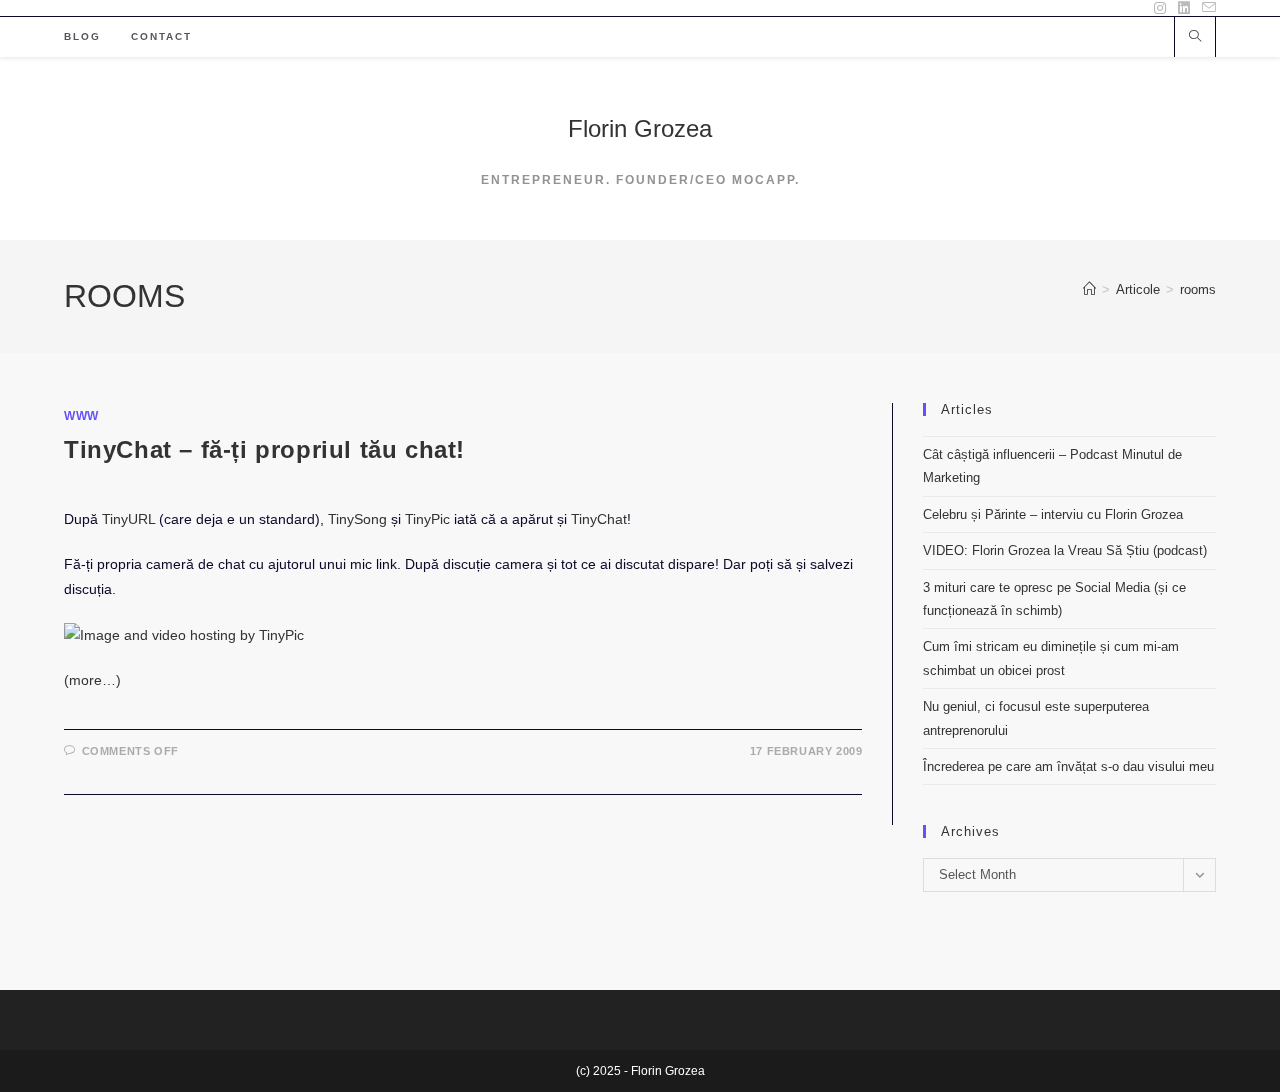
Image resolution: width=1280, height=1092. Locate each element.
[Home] (1089, 289)
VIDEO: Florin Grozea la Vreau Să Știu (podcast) (1065, 550)
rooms (1198, 289)
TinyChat (599, 519)
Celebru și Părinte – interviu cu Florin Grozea (1053, 514)
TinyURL (128, 519)
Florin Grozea (640, 128)
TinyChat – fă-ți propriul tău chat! (264, 449)
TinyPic (427, 519)
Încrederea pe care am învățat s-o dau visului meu (1068, 766)
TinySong (357, 519)
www (81, 416)
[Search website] (1195, 38)
